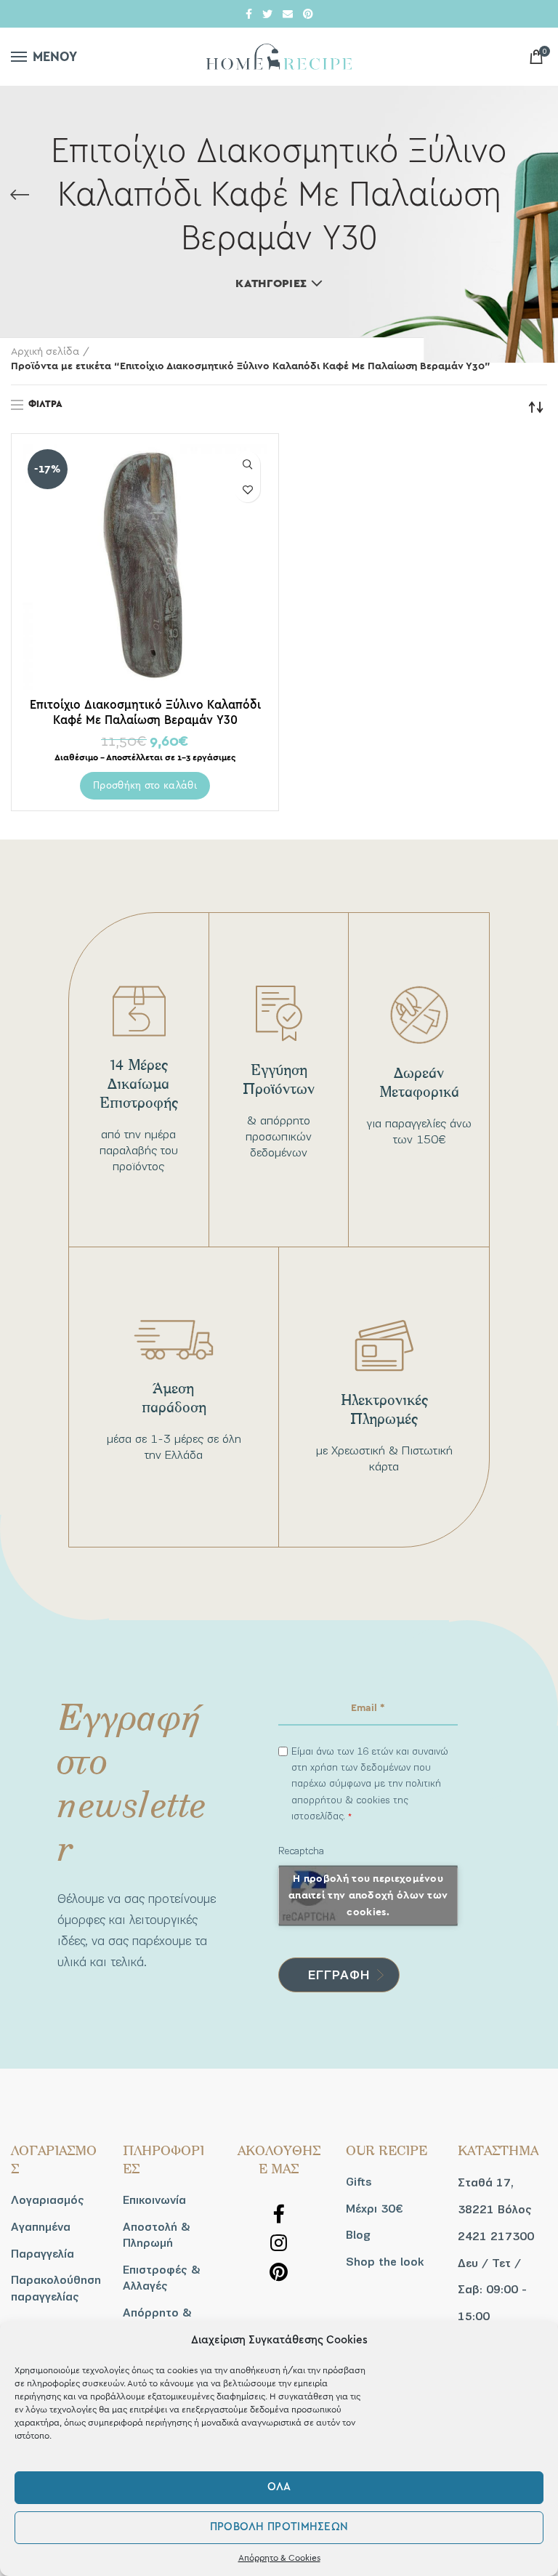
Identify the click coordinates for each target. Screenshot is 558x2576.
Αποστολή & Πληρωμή (157, 2235)
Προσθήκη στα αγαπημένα (247, 490)
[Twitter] (267, 14)
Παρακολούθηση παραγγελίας (56, 2288)
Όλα (279, 2487)
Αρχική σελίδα (45, 352)
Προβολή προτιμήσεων (279, 2527)
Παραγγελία (43, 2254)
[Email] (288, 14)
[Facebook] (249, 14)
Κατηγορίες (271, 283)
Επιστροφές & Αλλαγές (162, 2278)
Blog (358, 2235)
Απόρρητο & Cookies (279, 2558)
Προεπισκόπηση (247, 464)
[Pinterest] (308, 14)
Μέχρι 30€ (374, 2209)
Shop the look (385, 2262)
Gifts (359, 2182)
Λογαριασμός (48, 2200)
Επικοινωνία (154, 2200)
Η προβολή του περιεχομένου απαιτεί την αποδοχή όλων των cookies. (368, 1895)
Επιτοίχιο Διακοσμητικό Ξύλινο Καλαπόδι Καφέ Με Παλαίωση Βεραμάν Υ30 (145, 712)
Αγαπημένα (41, 2227)
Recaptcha (301, 1851)
